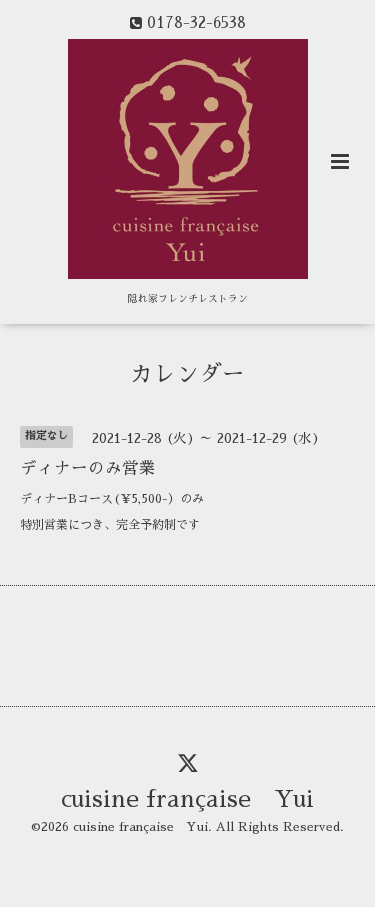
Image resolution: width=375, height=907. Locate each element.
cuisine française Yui (187, 799)
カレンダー (187, 374)
